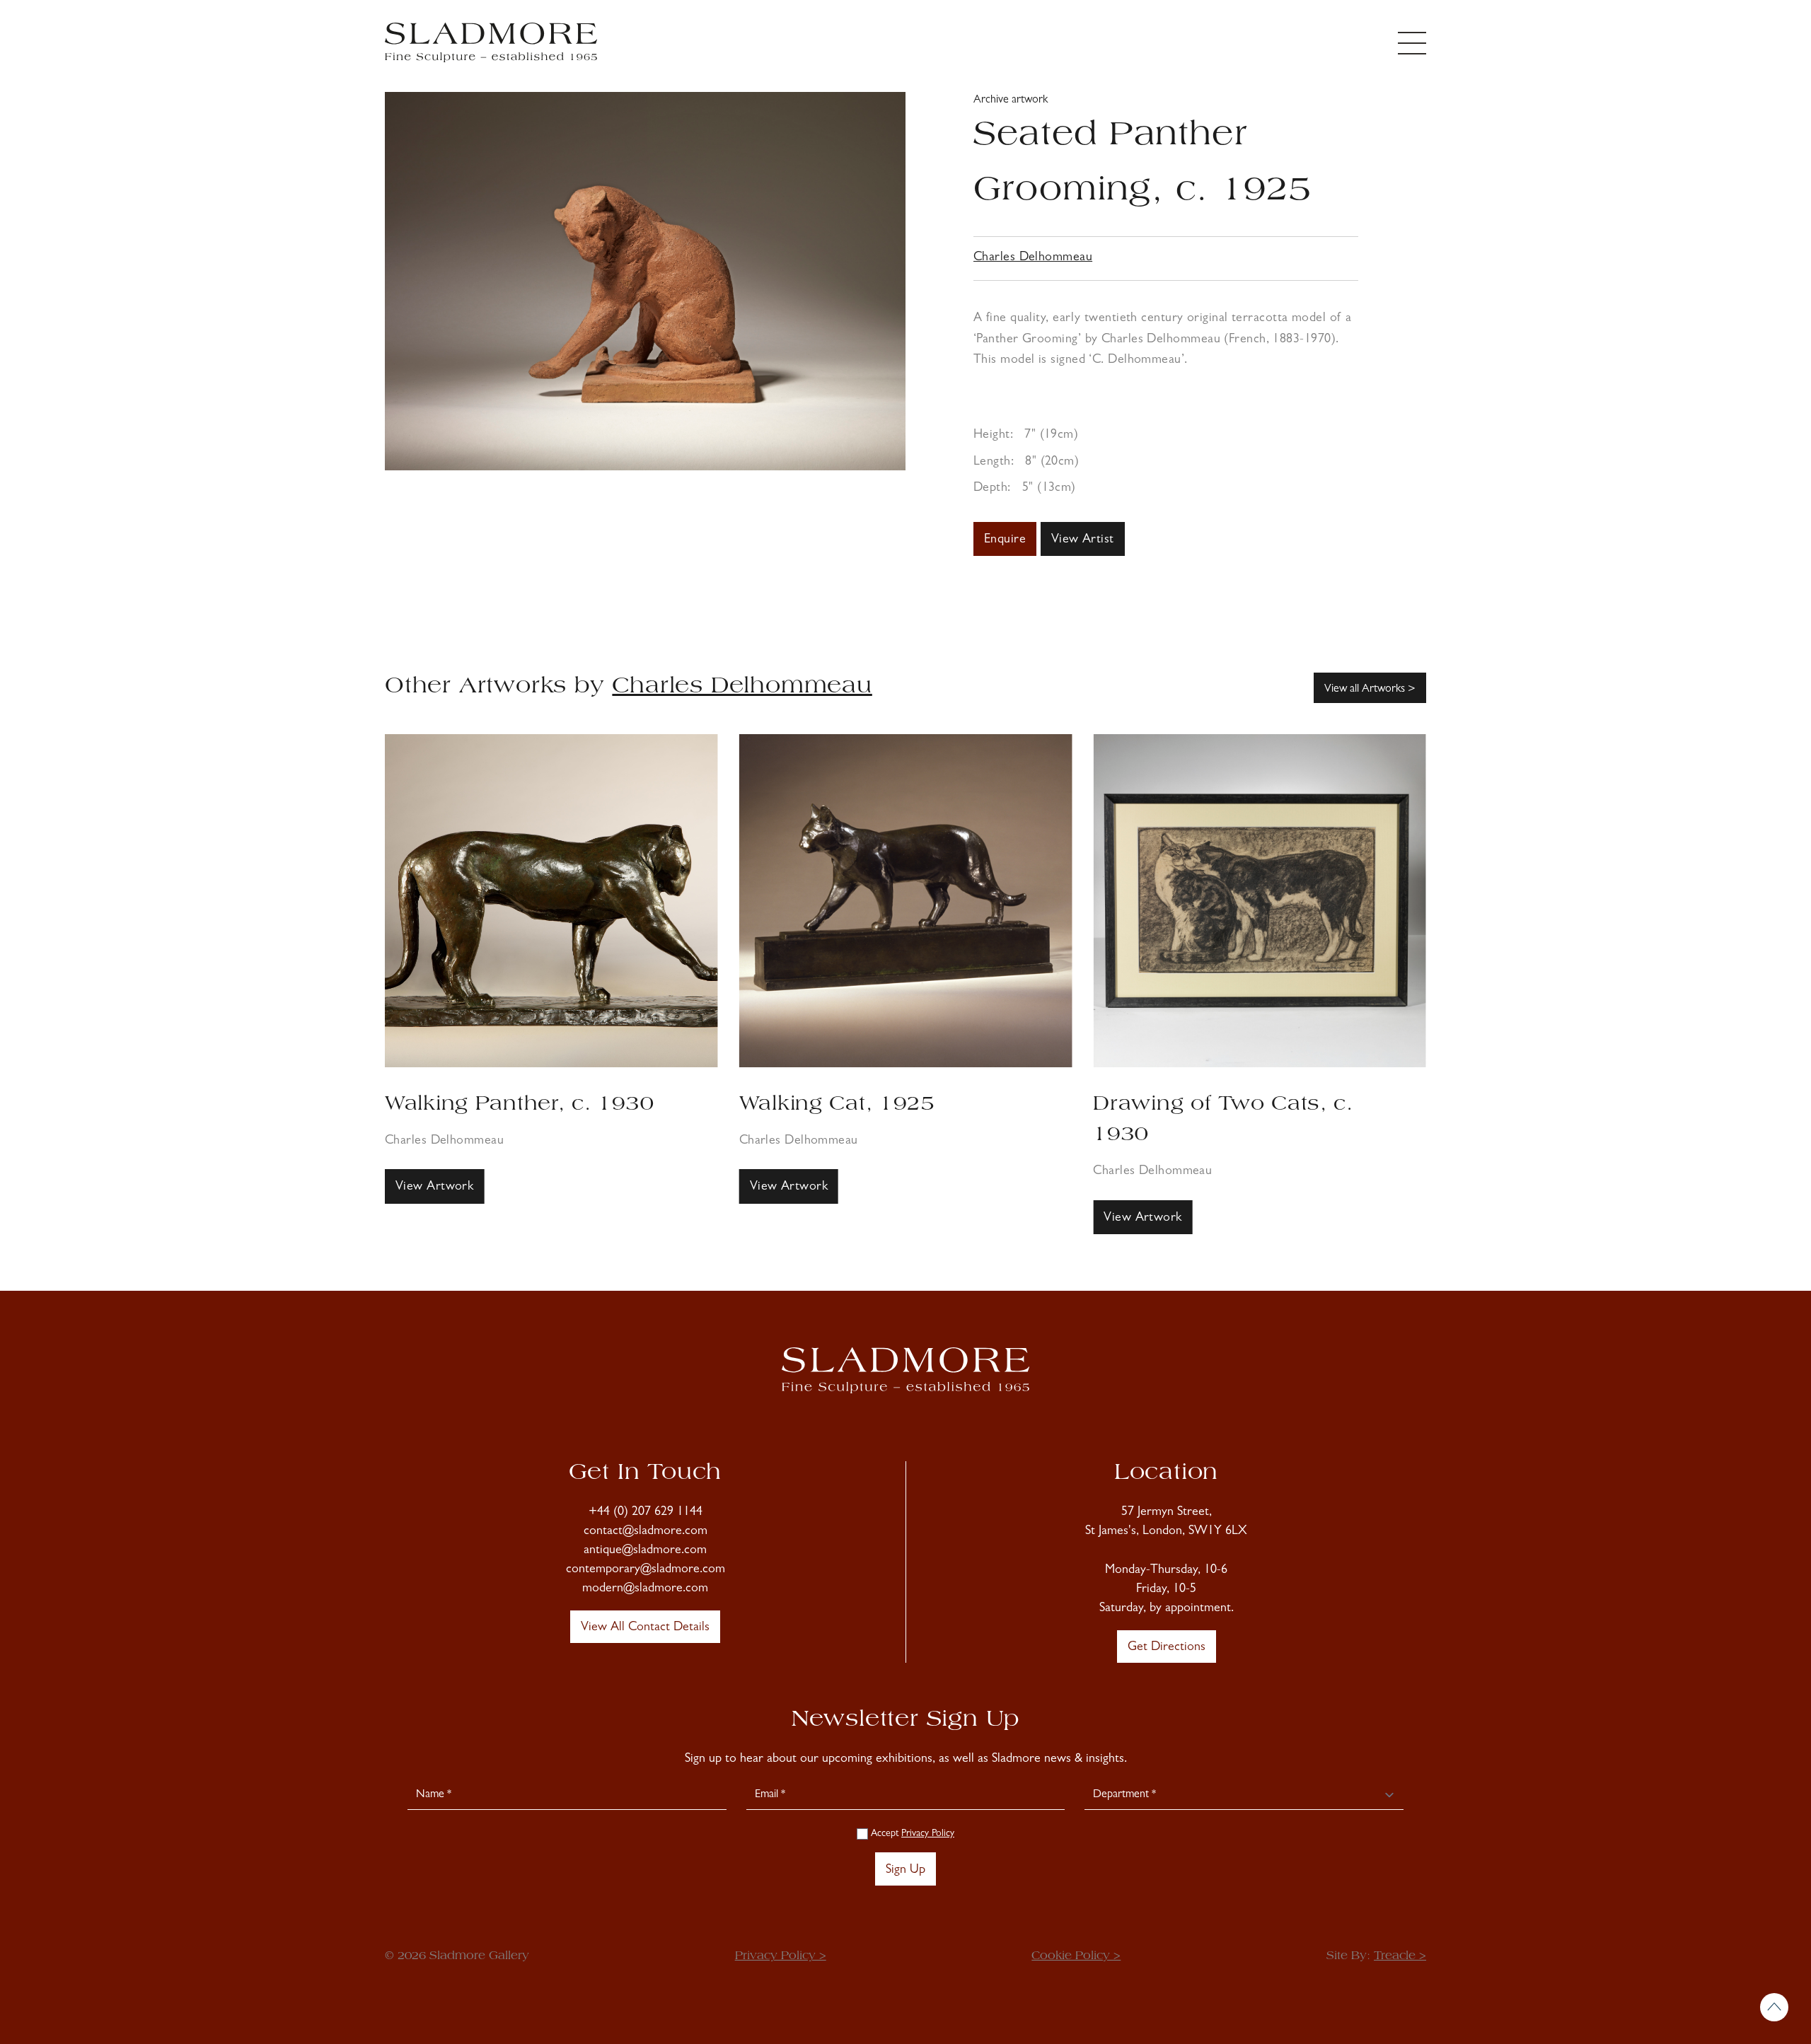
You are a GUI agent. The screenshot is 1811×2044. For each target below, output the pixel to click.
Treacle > (1400, 1956)
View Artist (1083, 540)
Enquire (1005, 540)
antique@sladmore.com (645, 1551)
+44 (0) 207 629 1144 (646, 1513)
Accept (911, 1834)
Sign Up (905, 1871)
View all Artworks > (1370, 690)
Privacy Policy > (781, 1956)
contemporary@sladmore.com (646, 1570)
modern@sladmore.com (645, 1589)
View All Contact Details (645, 1628)
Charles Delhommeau (1033, 258)
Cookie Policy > (1076, 1956)
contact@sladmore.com (646, 1532)
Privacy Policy (928, 1834)
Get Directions (1167, 1648)
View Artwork (434, 1188)
